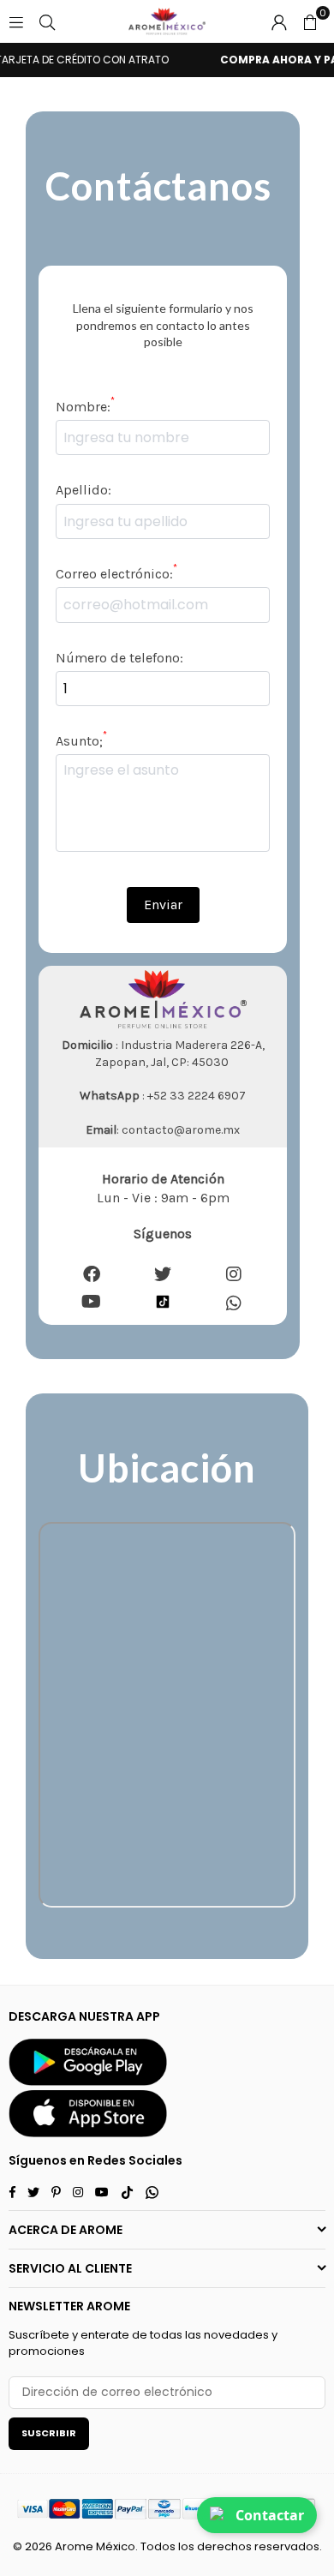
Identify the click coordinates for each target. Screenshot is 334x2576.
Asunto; (81, 740)
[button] (310, 21)
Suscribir (49, 2433)
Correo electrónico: (116, 573)
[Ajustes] (279, 21)
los (186, 2546)
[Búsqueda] (47, 21)
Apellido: (83, 490)
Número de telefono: (119, 658)
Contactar (270, 2515)
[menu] (16, 21)
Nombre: (85, 406)
